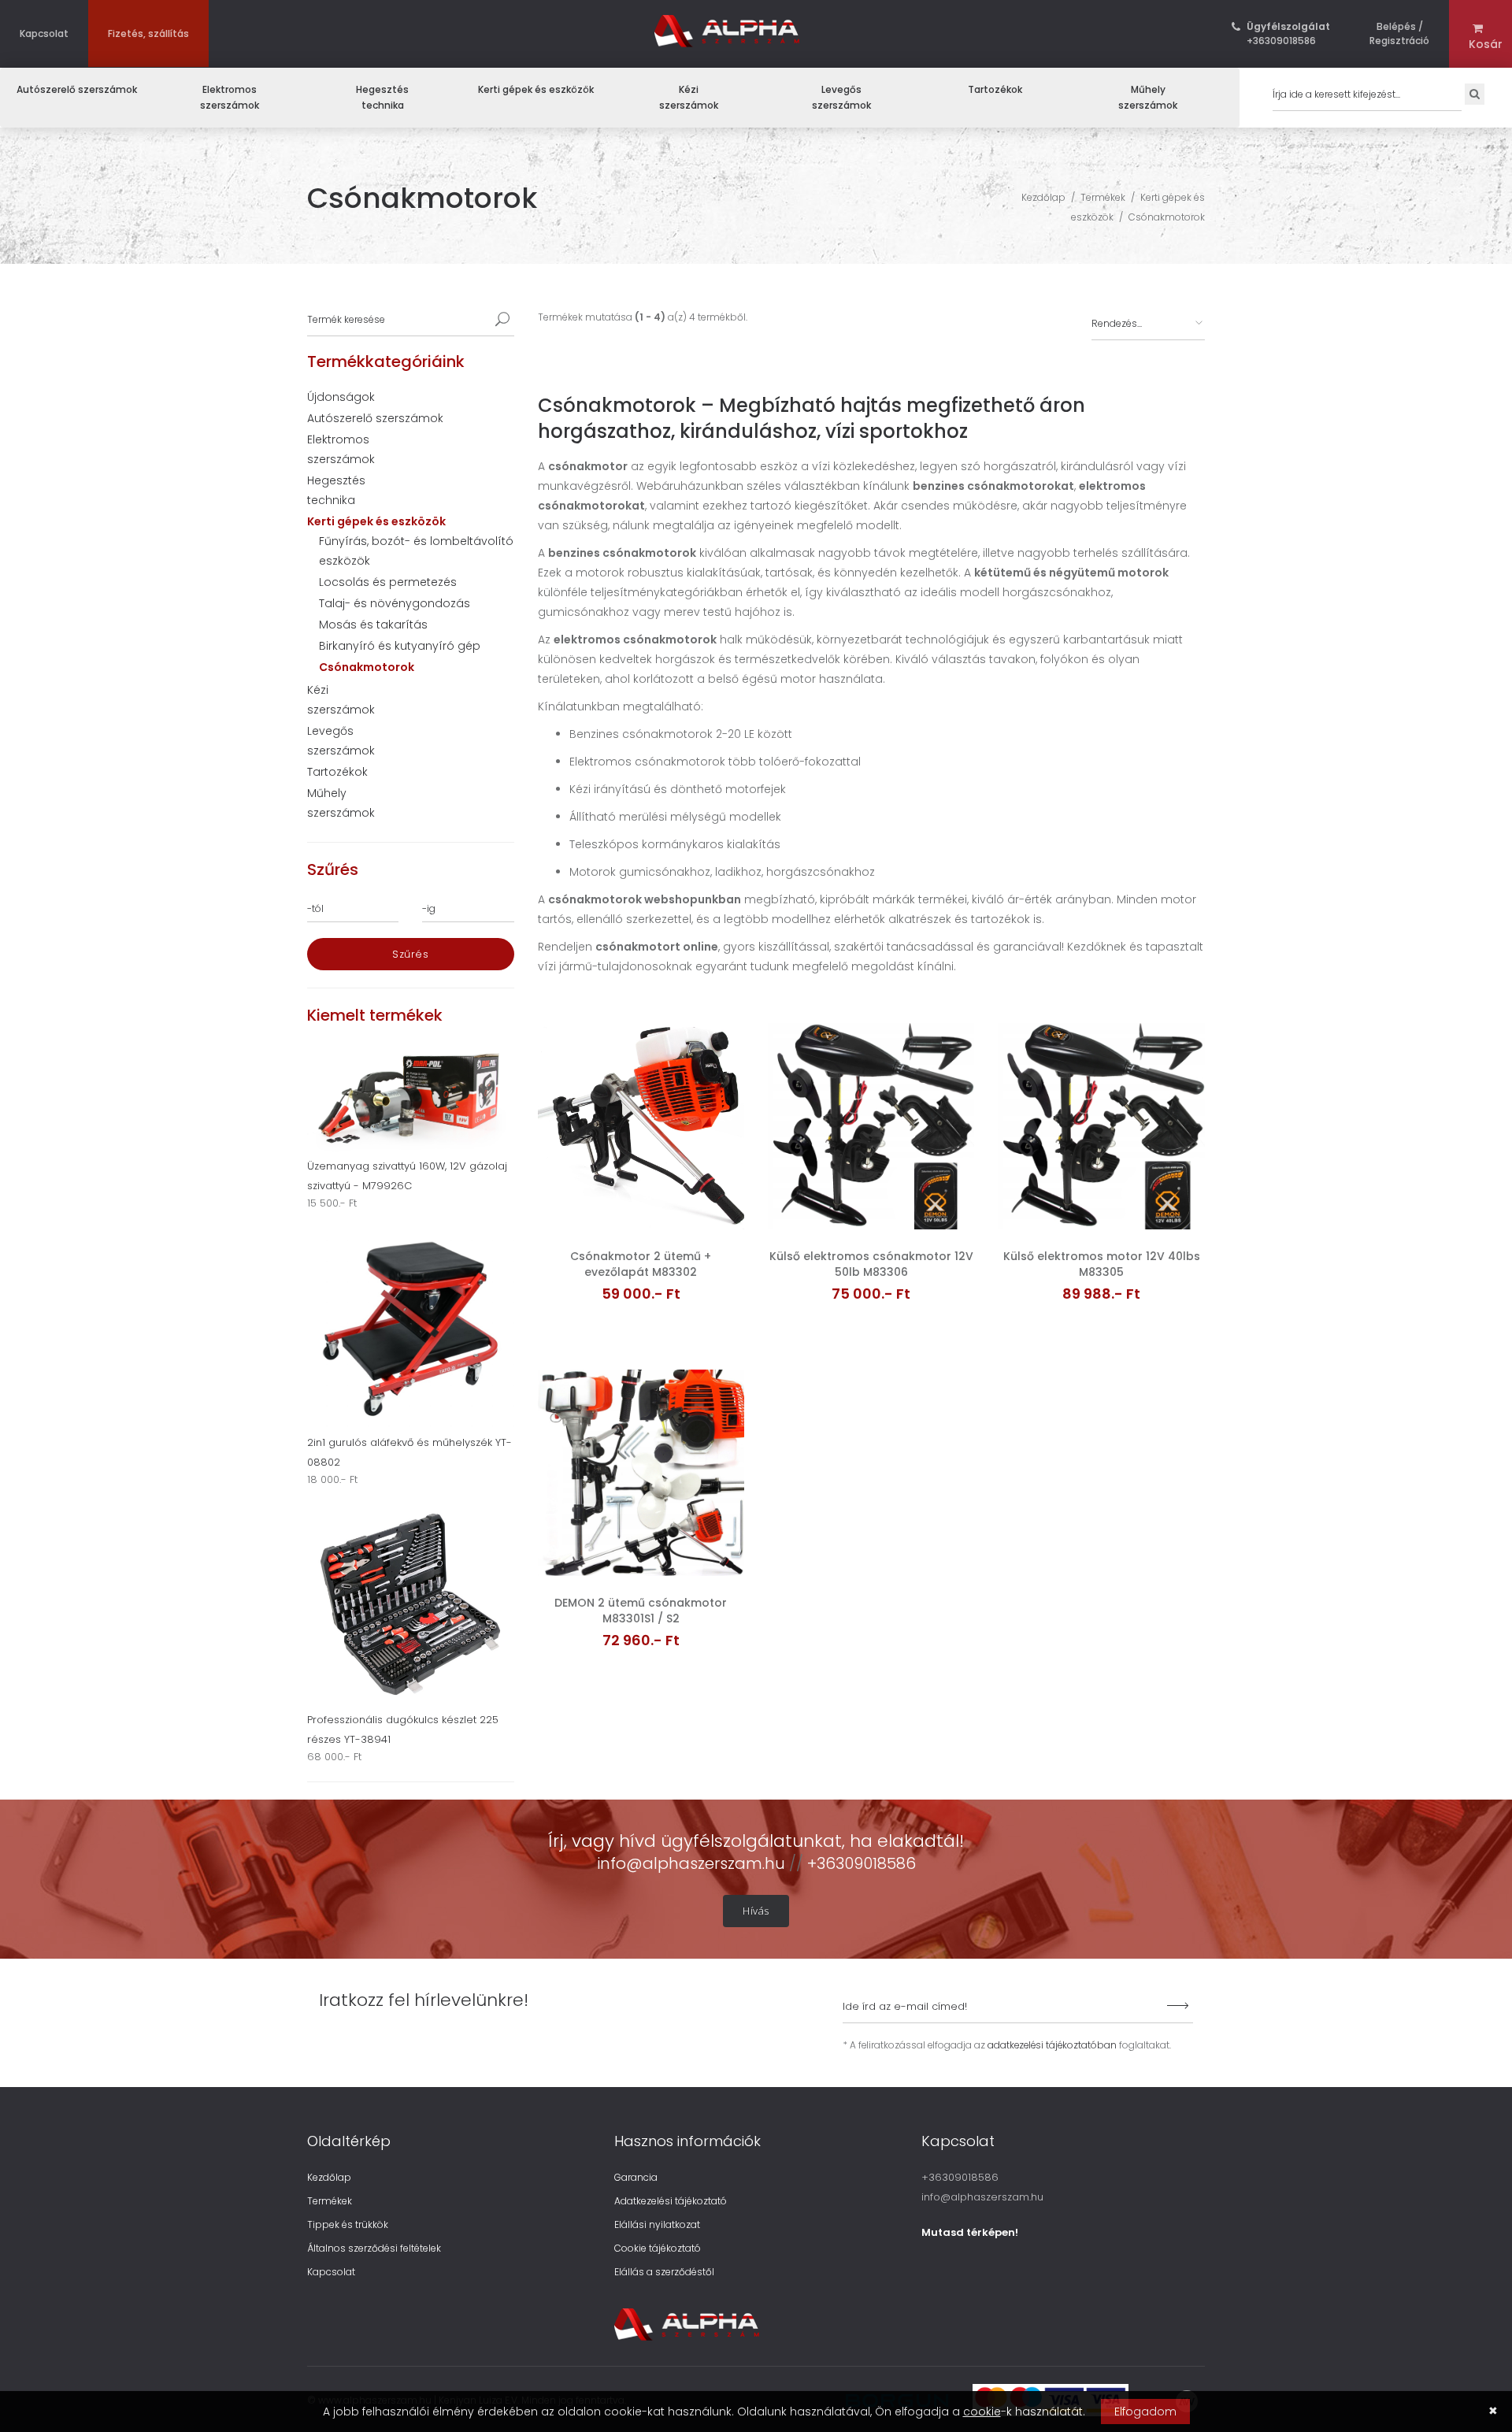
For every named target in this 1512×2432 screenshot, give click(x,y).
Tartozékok (995, 89)
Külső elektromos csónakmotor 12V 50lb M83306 (871, 1264)
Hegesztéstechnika (382, 97)
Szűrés (410, 954)
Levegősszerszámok (841, 97)
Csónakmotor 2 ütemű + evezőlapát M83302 (641, 1264)
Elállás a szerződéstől (664, 2272)
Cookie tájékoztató (658, 2248)
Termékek (1103, 197)
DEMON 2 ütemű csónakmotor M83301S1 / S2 (641, 1611)
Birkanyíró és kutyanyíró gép (400, 646)
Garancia (636, 2177)
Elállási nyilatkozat (657, 2224)
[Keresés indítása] (502, 320)
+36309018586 (1288, 33)
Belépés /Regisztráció (1399, 33)
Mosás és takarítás (373, 625)
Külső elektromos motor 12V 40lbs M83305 (1102, 1264)
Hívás (756, 1911)
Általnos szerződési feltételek (374, 2248)
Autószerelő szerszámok (77, 89)
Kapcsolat (44, 33)
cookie (982, 2412)
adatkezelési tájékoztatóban (1052, 2045)
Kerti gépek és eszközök (536, 89)
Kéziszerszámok (689, 97)
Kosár (1480, 44)
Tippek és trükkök (348, 2224)
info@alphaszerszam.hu (693, 1863)
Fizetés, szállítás (148, 33)
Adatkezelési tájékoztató (671, 2201)
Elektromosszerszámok (230, 97)
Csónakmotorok (1167, 217)
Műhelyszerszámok (1148, 97)
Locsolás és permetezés (388, 582)
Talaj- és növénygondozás (395, 603)
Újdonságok (341, 397)
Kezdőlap (1043, 197)
